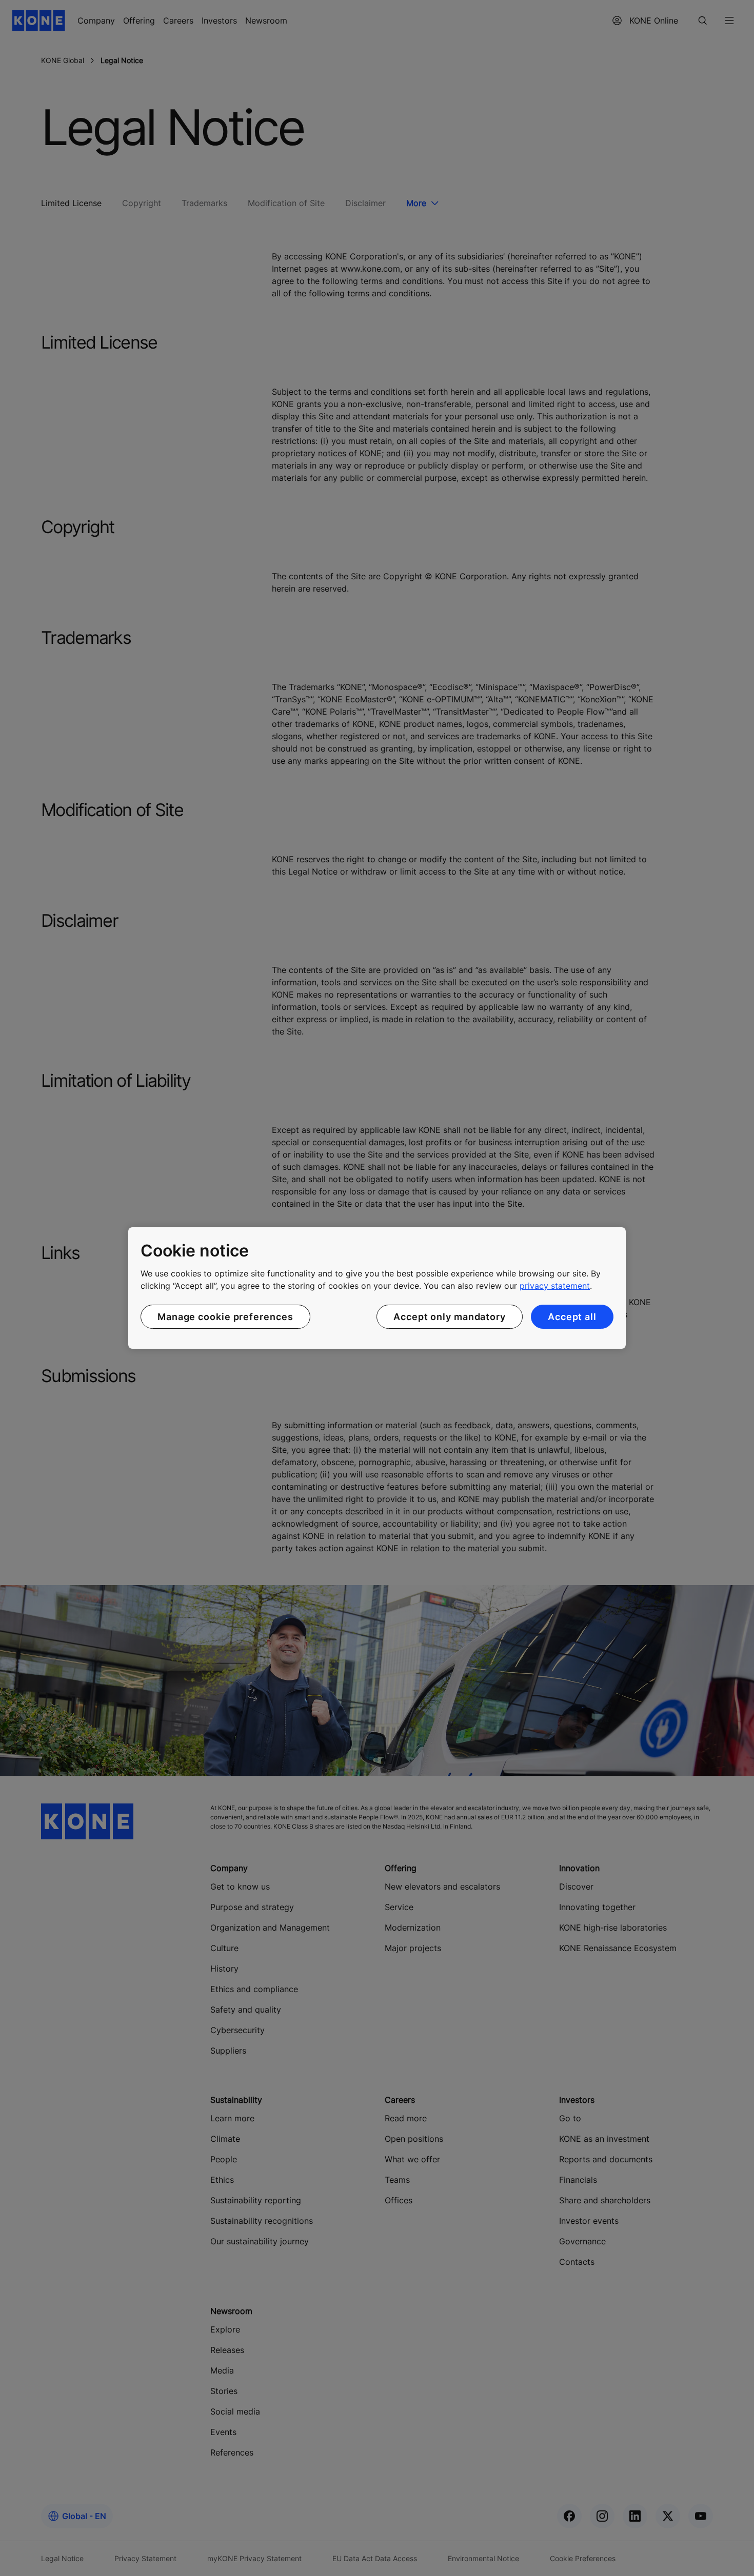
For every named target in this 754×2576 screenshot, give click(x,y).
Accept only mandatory (450, 1317)
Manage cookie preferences (225, 1317)
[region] (377, 1288)
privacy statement (555, 1286)
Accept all (572, 1317)
